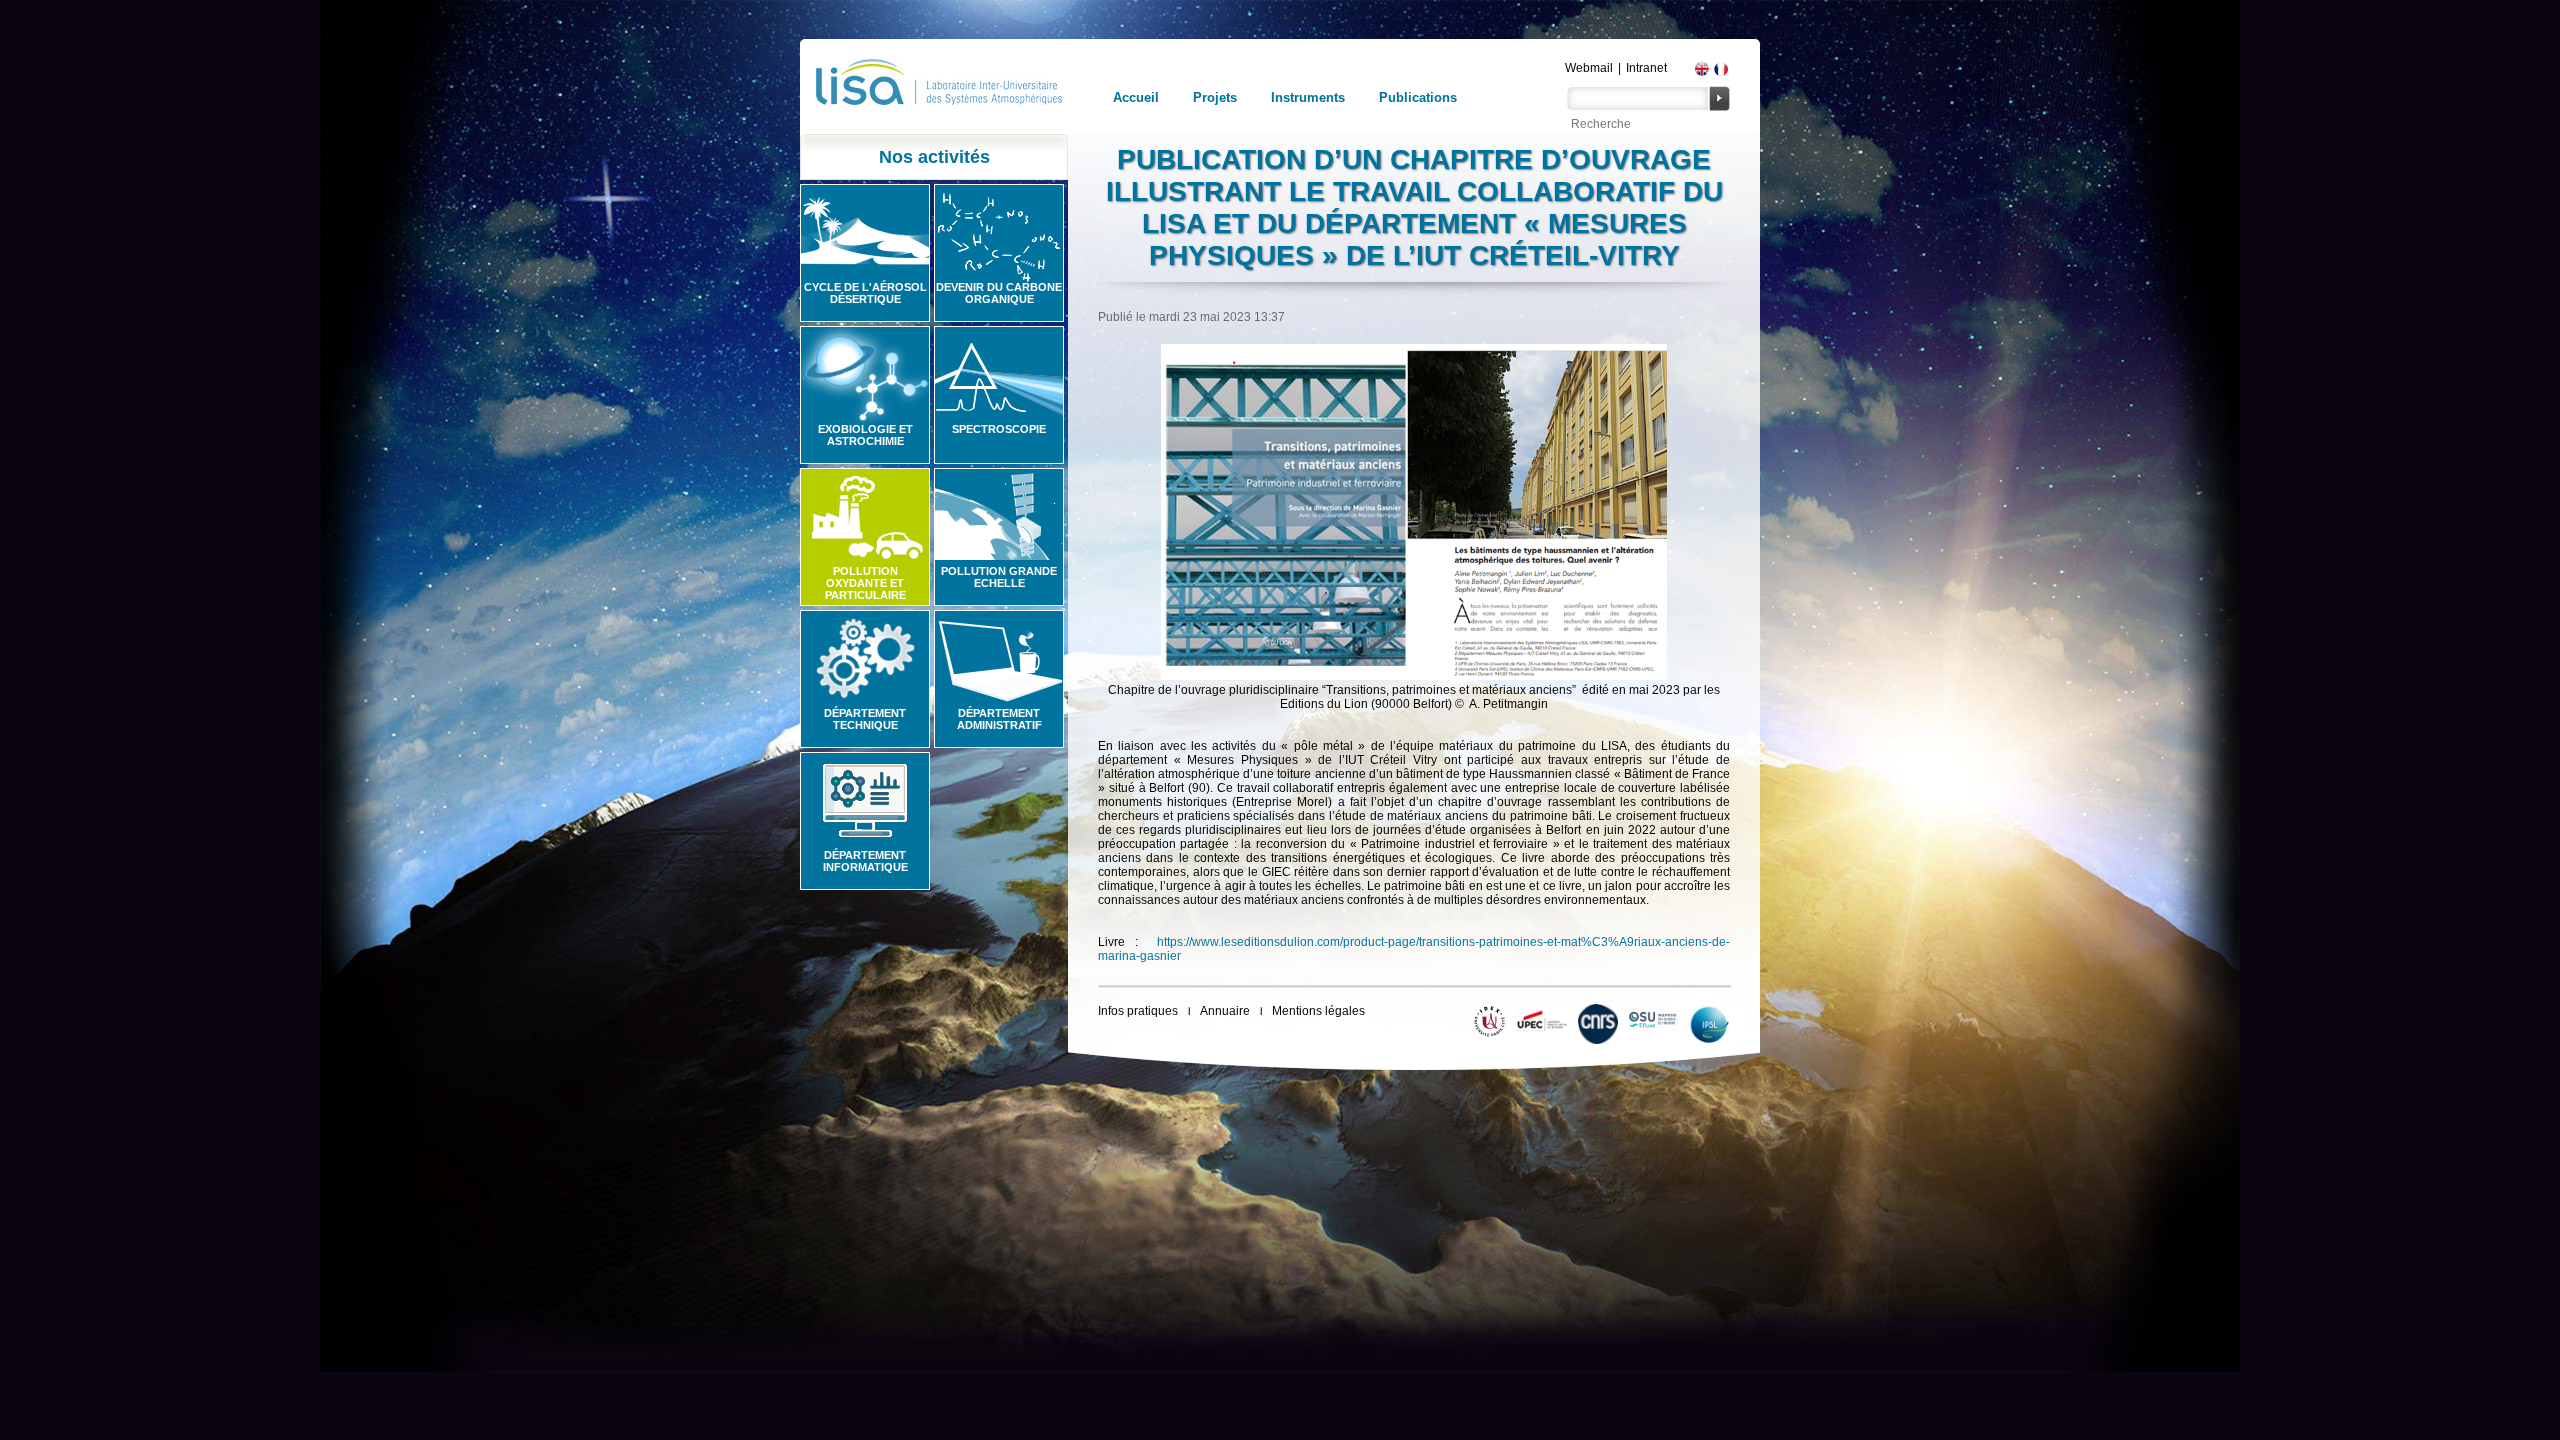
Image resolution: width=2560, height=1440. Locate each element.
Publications (1418, 97)
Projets (1215, 97)
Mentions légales (1318, 1011)
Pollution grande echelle (999, 577)
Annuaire (1225, 1011)
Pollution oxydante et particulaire (865, 583)
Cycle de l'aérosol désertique (865, 293)
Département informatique (865, 861)
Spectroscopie (999, 429)
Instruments (1308, 97)
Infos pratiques (1138, 1011)
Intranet (1646, 68)
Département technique (865, 719)
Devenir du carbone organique (999, 293)
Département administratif (999, 719)
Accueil (1136, 97)
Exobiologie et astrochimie (865, 435)
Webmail (1589, 68)
